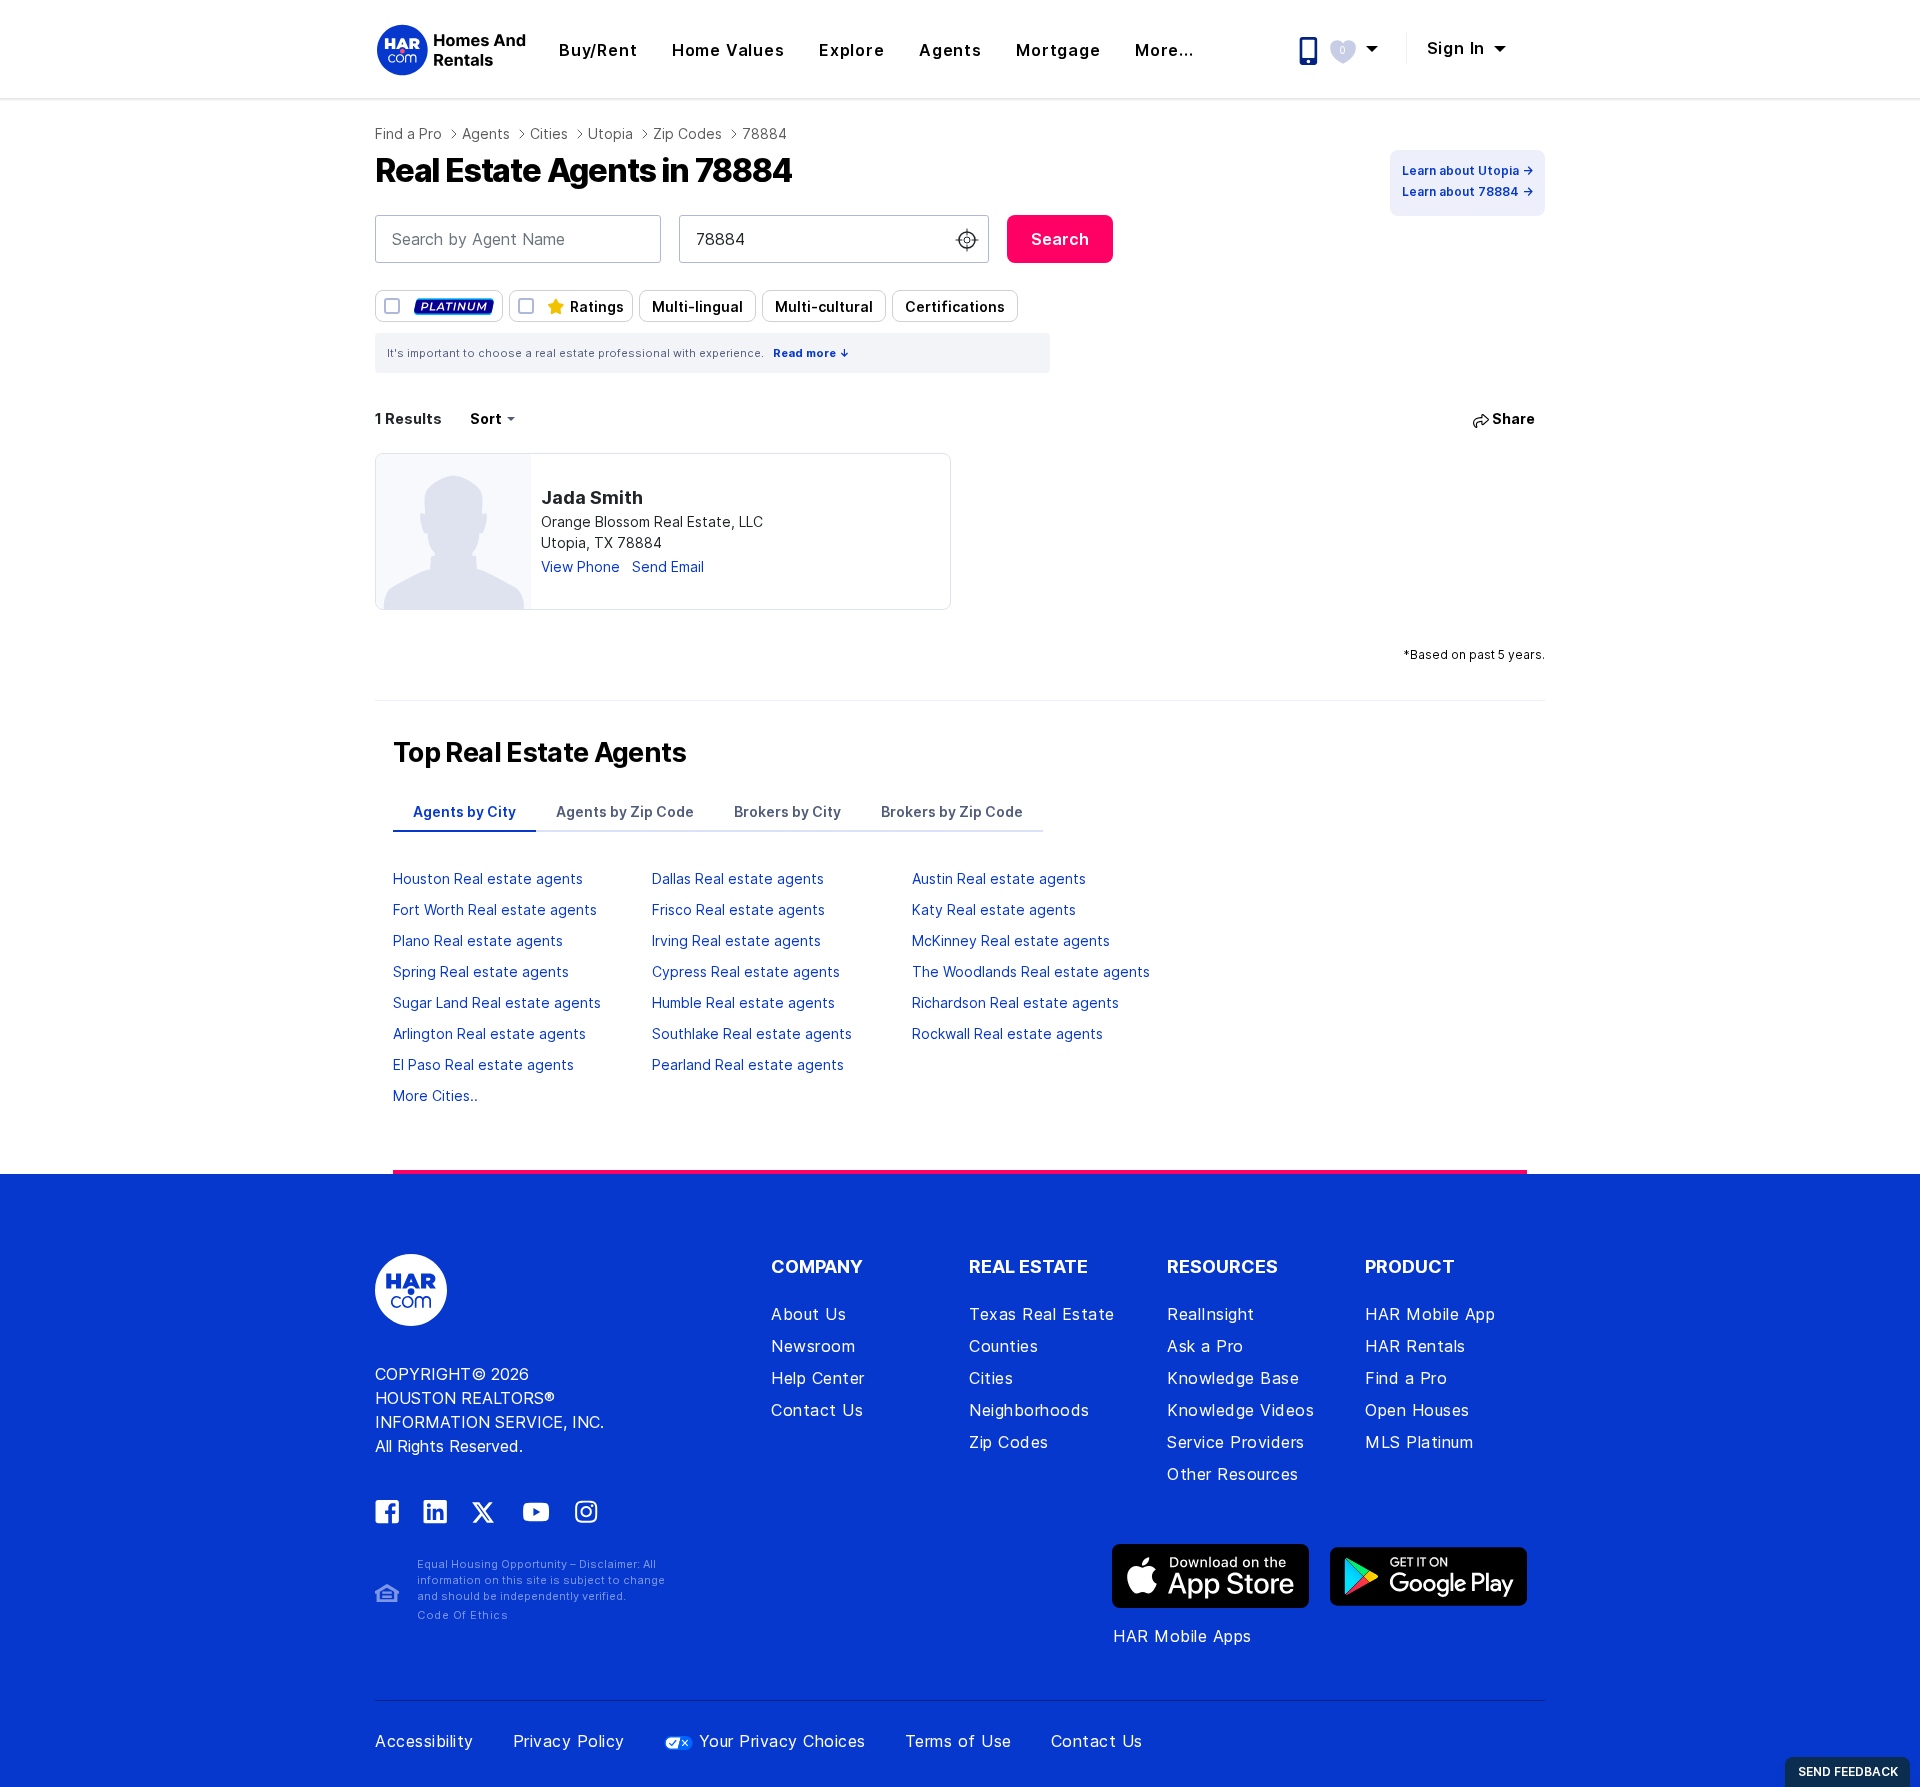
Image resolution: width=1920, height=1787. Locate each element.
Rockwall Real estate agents (1007, 1033)
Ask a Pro (1205, 1346)
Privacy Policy (569, 1741)
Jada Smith (592, 497)
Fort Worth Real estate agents (495, 909)
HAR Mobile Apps (1182, 1636)
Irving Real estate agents (736, 940)
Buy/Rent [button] (598, 50)
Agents (486, 133)
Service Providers (1236, 1442)
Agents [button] (950, 50)
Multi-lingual (697, 306)
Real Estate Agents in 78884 (583, 170)
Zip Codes (687, 133)
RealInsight (1211, 1314)
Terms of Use (958, 1741)
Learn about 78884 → (1467, 191)
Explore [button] (852, 50)
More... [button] (1164, 50)
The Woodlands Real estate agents (1031, 971)
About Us (808, 1314)
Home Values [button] (728, 50)
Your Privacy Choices (782, 1741)
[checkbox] (439, 306)
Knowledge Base (1233, 1378)
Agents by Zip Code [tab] (625, 811)
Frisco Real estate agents (738, 909)
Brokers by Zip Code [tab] (952, 811)
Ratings (597, 306)
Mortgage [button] (1058, 50)
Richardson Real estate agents (1015, 1002)
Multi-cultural (824, 306)
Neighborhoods (1029, 1410)
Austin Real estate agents (999, 878)
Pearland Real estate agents (748, 1064)
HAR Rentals (1415, 1346)
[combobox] (518, 239)
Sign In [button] (1458, 48)
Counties (1003, 1346)
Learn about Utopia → (1467, 170)
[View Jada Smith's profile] (453, 531)
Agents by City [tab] (464, 811)
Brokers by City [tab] (787, 811)
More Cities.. (435, 1095)
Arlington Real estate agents (489, 1033)
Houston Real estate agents (488, 878)
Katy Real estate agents (994, 909)
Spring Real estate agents (481, 971)
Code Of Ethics (462, 1615)
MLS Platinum (1419, 1442)
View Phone (580, 566)
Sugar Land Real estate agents (497, 1002)
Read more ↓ (811, 353)
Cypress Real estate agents (746, 971)
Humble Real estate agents (743, 1002)
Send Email (668, 566)
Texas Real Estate (1042, 1314)
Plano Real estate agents (478, 940)
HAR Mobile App (1430, 1314)
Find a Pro (408, 133)
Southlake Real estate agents (752, 1033)
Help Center (818, 1378)
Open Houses (1417, 1410)
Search (1060, 239)
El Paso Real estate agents (483, 1064)
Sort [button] (486, 418)
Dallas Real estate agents (738, 878)
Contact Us (817, 1410)
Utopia (610, 133)
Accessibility (424, 1741)
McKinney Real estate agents (1011, 940)
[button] (1363, 48)
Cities (549, 133)
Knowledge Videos (1240, 1410)
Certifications (955, 306)
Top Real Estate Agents (539, 753)
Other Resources (1233, 1474)
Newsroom (813, 1346)
